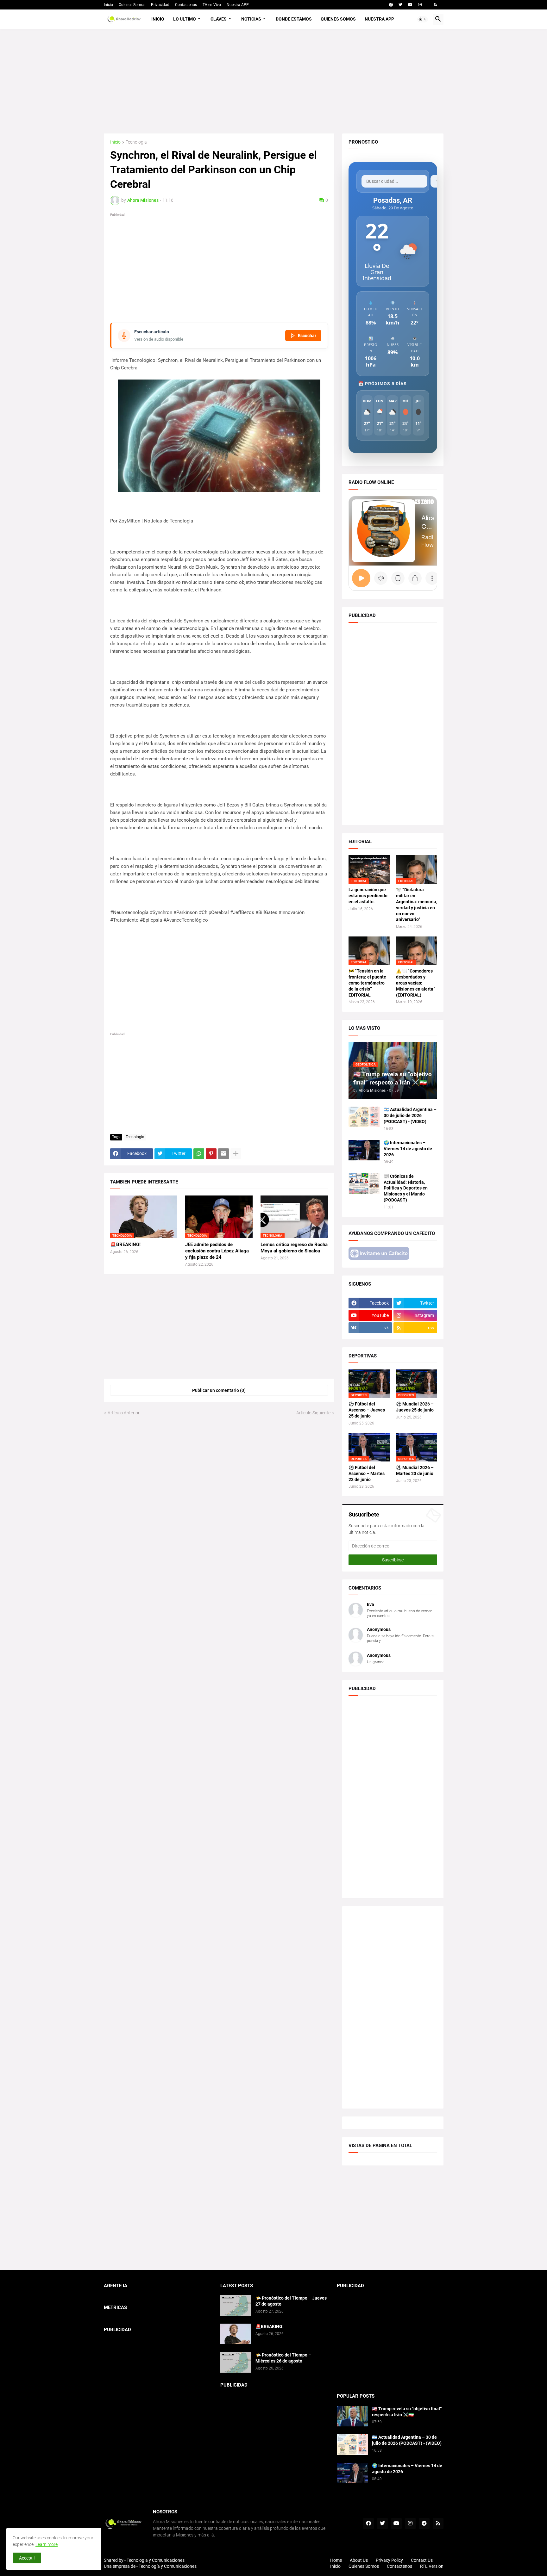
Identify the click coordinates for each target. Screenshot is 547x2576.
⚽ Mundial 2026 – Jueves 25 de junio (415, 1407)
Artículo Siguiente (313, 1413)
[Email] (223, 1154)
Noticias (251, 19)
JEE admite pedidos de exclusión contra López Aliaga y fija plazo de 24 (217, 1251)
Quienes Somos (132, 5)
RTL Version (432, 2566)
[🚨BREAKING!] (236, 2334)
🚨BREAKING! (125, 1245)
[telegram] (424, 2523)
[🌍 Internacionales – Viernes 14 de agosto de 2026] (364, 1150)
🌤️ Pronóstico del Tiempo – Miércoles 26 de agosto (283, 2358)
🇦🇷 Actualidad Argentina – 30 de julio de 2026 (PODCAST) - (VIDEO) (410, 1115)
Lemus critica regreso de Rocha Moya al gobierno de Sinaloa (294, 1248)
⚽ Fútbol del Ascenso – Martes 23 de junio (367, 1473)
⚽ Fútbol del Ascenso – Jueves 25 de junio (367, 1410)
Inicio (108, 5)
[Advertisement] (274, 81)
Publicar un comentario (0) (219, 1390)
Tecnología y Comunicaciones (168, 2566)
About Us (359, 2560)
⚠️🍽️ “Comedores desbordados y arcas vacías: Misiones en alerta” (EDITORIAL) (416, 983)
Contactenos (186, 5)
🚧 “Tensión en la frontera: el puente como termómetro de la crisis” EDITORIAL (367, 983)
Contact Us (422, 2560)
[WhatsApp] (199, 1154)
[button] (423, 19)
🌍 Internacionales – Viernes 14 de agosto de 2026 (408, 1149)
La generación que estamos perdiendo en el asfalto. (368, 896)
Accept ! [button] (27, 2558)
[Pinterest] (211, 1154)
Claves (219, 19)
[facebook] (391, 5)
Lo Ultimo (185, 19)
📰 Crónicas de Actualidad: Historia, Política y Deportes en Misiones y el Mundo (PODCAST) (406, 1188)
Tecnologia (136, 142)
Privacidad (160, 5)
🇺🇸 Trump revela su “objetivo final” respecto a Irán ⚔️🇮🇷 (407, 2412)
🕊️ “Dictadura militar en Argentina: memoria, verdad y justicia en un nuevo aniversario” (417, 905)
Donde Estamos (294, 19)
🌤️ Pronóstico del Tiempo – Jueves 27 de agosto (291, 2301)
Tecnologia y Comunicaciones (156, 2560)
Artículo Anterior (124, 1413)
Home (336, 2560)
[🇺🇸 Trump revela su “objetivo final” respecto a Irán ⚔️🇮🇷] (352, 2416)
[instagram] (420, 5)
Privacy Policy (389, 2560)
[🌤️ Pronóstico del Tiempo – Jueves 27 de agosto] (236, 2305)
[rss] (435, 5)
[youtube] (410, 5)
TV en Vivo (212, 5)
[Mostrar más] (236, 1154)
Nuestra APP (238, 5)
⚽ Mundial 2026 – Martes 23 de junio (415, 1470)
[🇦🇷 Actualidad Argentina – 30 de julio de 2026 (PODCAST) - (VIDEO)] (364, 1117)
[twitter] (400, 5)
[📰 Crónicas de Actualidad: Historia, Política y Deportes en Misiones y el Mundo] (364, 1184)
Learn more (47, 2544)
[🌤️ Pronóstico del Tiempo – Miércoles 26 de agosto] (236, 2362)
